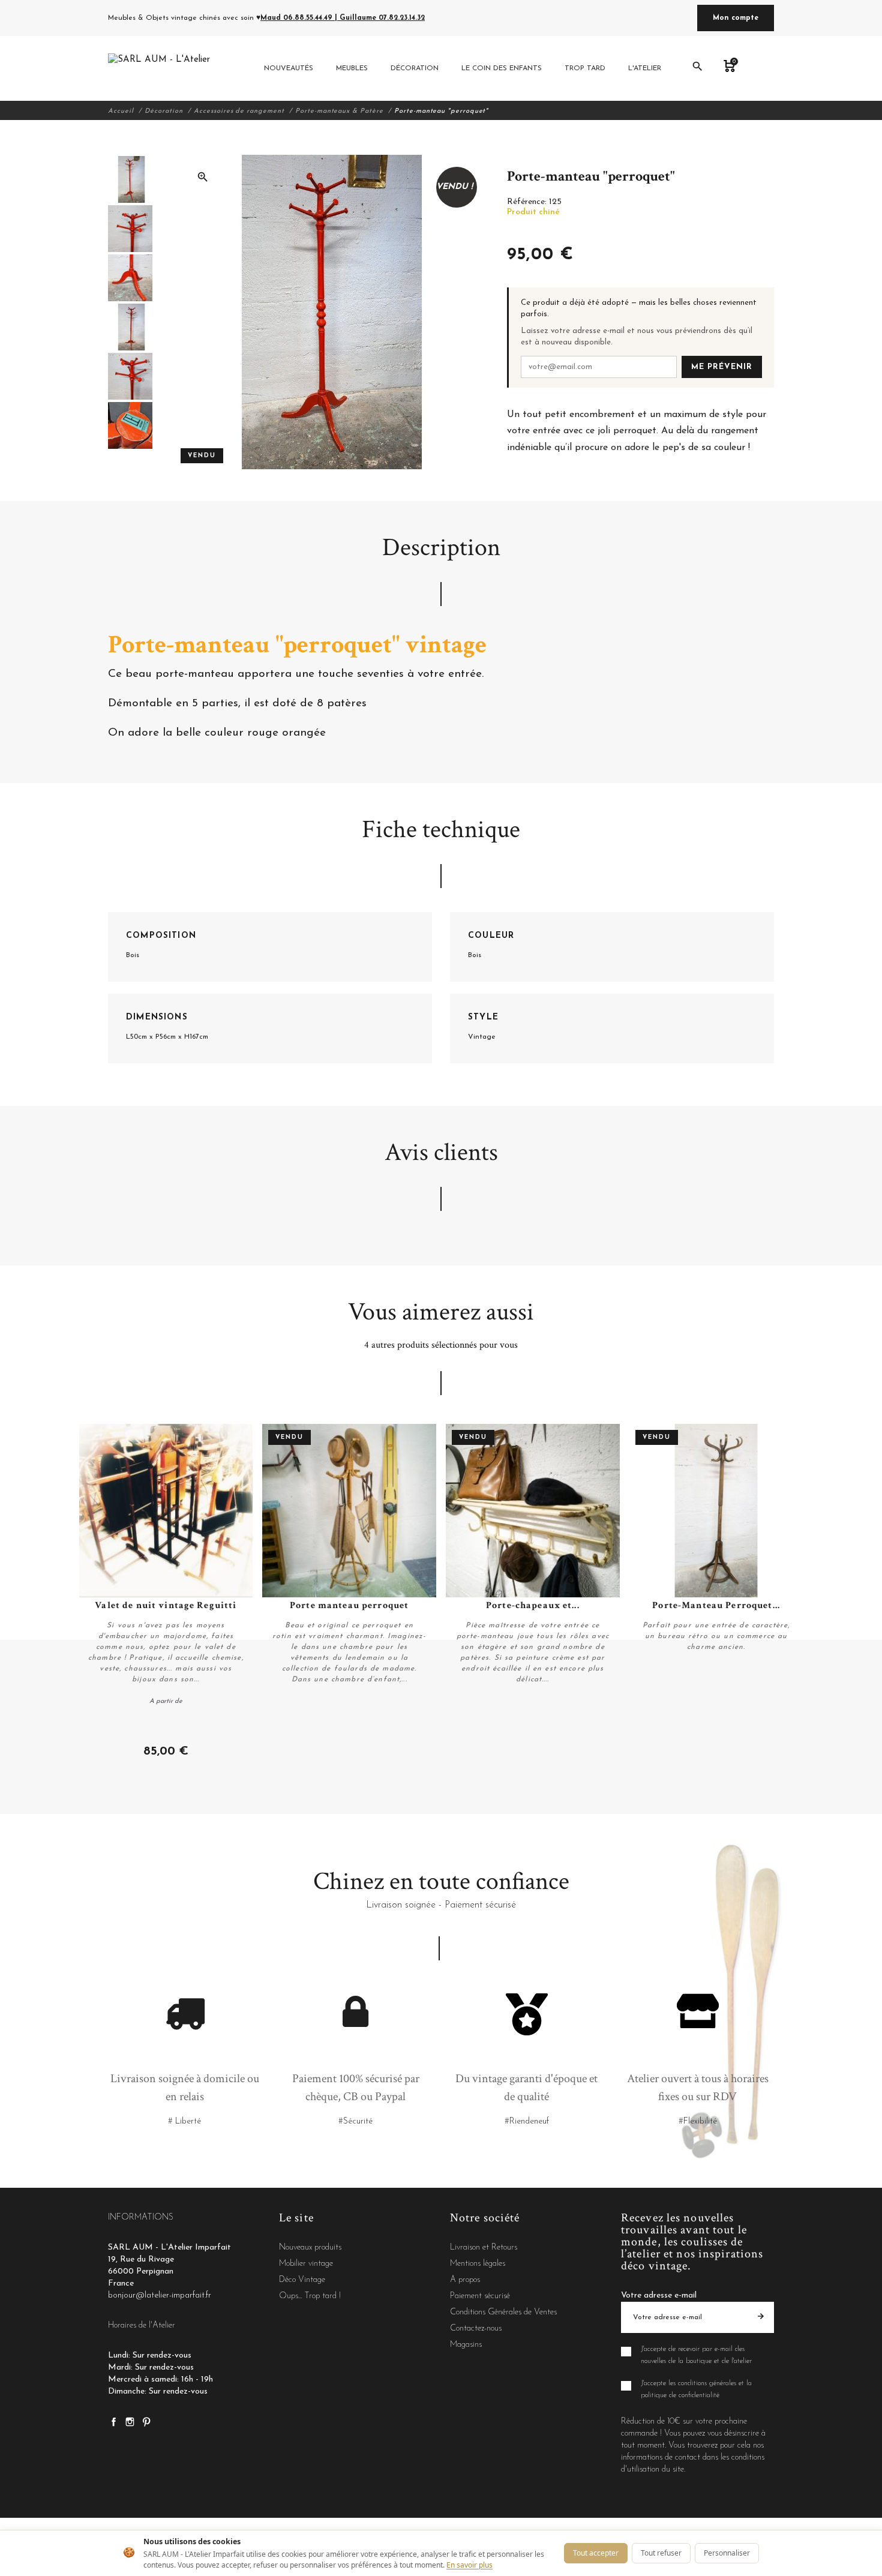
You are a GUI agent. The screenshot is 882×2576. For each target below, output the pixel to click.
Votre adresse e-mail (659, 2295)
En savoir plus (469, 2565)
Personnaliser (727, 2553)
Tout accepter (596, 2553)
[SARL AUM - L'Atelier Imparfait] (160, 68)
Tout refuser (661, 2553)
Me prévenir (722, 367)
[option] (130, 179)
